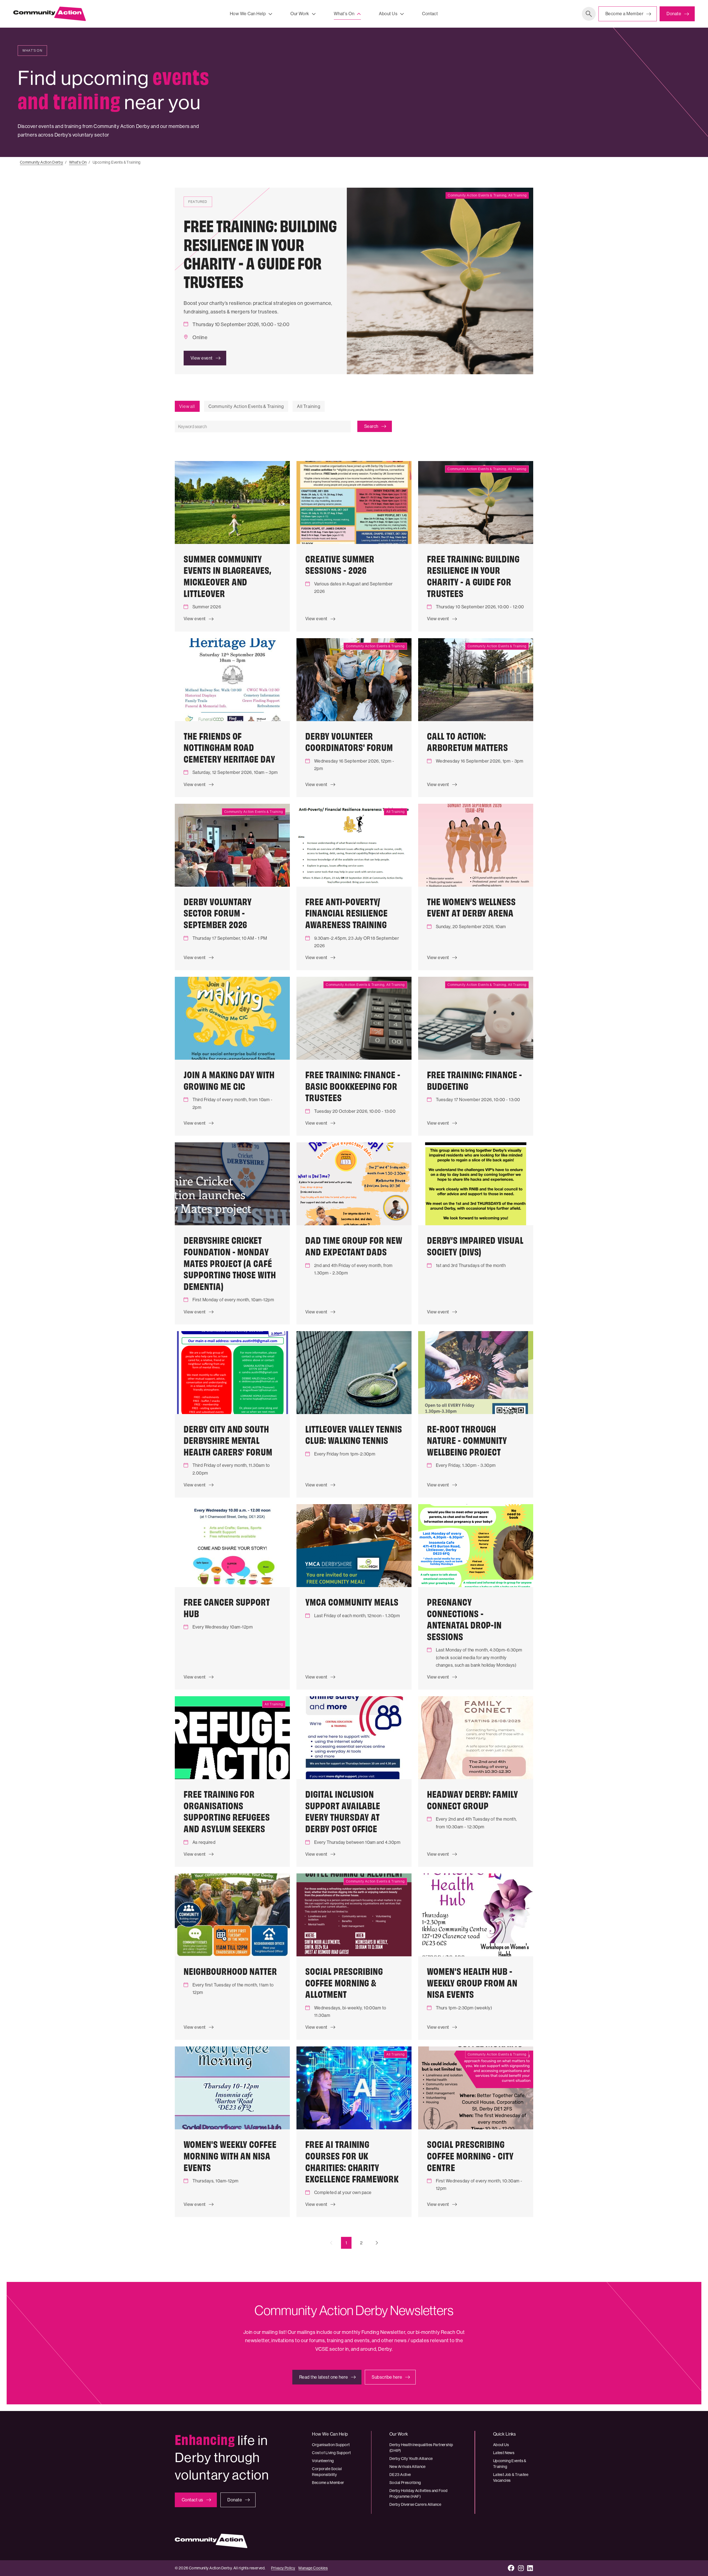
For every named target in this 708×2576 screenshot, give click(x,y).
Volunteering (323, 2461)
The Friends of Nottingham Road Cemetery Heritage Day (229, 747)
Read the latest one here (324, 2377)
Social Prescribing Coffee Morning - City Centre (470, 2155)
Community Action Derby (41, 162)
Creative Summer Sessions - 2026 (340, 564)
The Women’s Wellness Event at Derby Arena (471, 907)
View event (202, 358)
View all (187, 406)
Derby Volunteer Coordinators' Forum (349, 741)
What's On (344, 14)
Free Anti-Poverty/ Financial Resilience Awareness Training (347, 913)
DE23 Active (400, 2475)
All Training (309, 406)
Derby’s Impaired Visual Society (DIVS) (475, 1245)
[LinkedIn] (530, 2568)
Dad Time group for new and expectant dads (354, 1245)
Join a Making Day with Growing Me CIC (229, 1080)
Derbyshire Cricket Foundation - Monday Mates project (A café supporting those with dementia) (230, 1263)
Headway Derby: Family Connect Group (473, 1799)
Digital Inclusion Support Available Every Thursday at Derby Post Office (343, 1811)
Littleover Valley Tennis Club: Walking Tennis (354, 1434)
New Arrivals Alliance (408, 2467)
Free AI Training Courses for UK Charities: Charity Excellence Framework (352, 2161)
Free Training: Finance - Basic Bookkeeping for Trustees (353, 1086)
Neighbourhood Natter (230, 1971)
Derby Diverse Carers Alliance (415, 2504)
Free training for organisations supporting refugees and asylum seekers (227, 1811)
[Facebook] (511, 2568)
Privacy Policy (283, 2568)
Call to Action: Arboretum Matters (468, 741)
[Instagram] (521, 2568)
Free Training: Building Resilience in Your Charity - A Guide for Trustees (473, 576)
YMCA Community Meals (352, 1601)
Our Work (300, 14)
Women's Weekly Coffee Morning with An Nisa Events (230, 2155)
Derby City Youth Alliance (411, 2459)
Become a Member (624, 14)
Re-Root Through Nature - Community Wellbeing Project (467, 1440)
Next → (377, 2243)
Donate (674, 14)
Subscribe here (387, 2377)
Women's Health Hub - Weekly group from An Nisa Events (472, 1982)
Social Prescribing (405, 2483)
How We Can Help (248, 14)
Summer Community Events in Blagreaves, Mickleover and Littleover (227, 576)
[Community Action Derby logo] (50, 14)
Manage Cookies (313, 2568)
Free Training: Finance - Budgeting (475, 1080)
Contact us (192, 2500)
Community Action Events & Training (246, 406)
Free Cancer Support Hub (227, 1607)
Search (589, 14)
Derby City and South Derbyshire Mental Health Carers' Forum (228, 1440)
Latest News (504, 2453)
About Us (388, 14)
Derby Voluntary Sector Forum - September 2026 (218, 913)
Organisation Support (331, 2445)
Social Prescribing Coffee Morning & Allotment (344, 1982)
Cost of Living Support (331, 2453)
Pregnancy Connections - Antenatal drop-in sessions (464, 1619)
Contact (430, 14)
